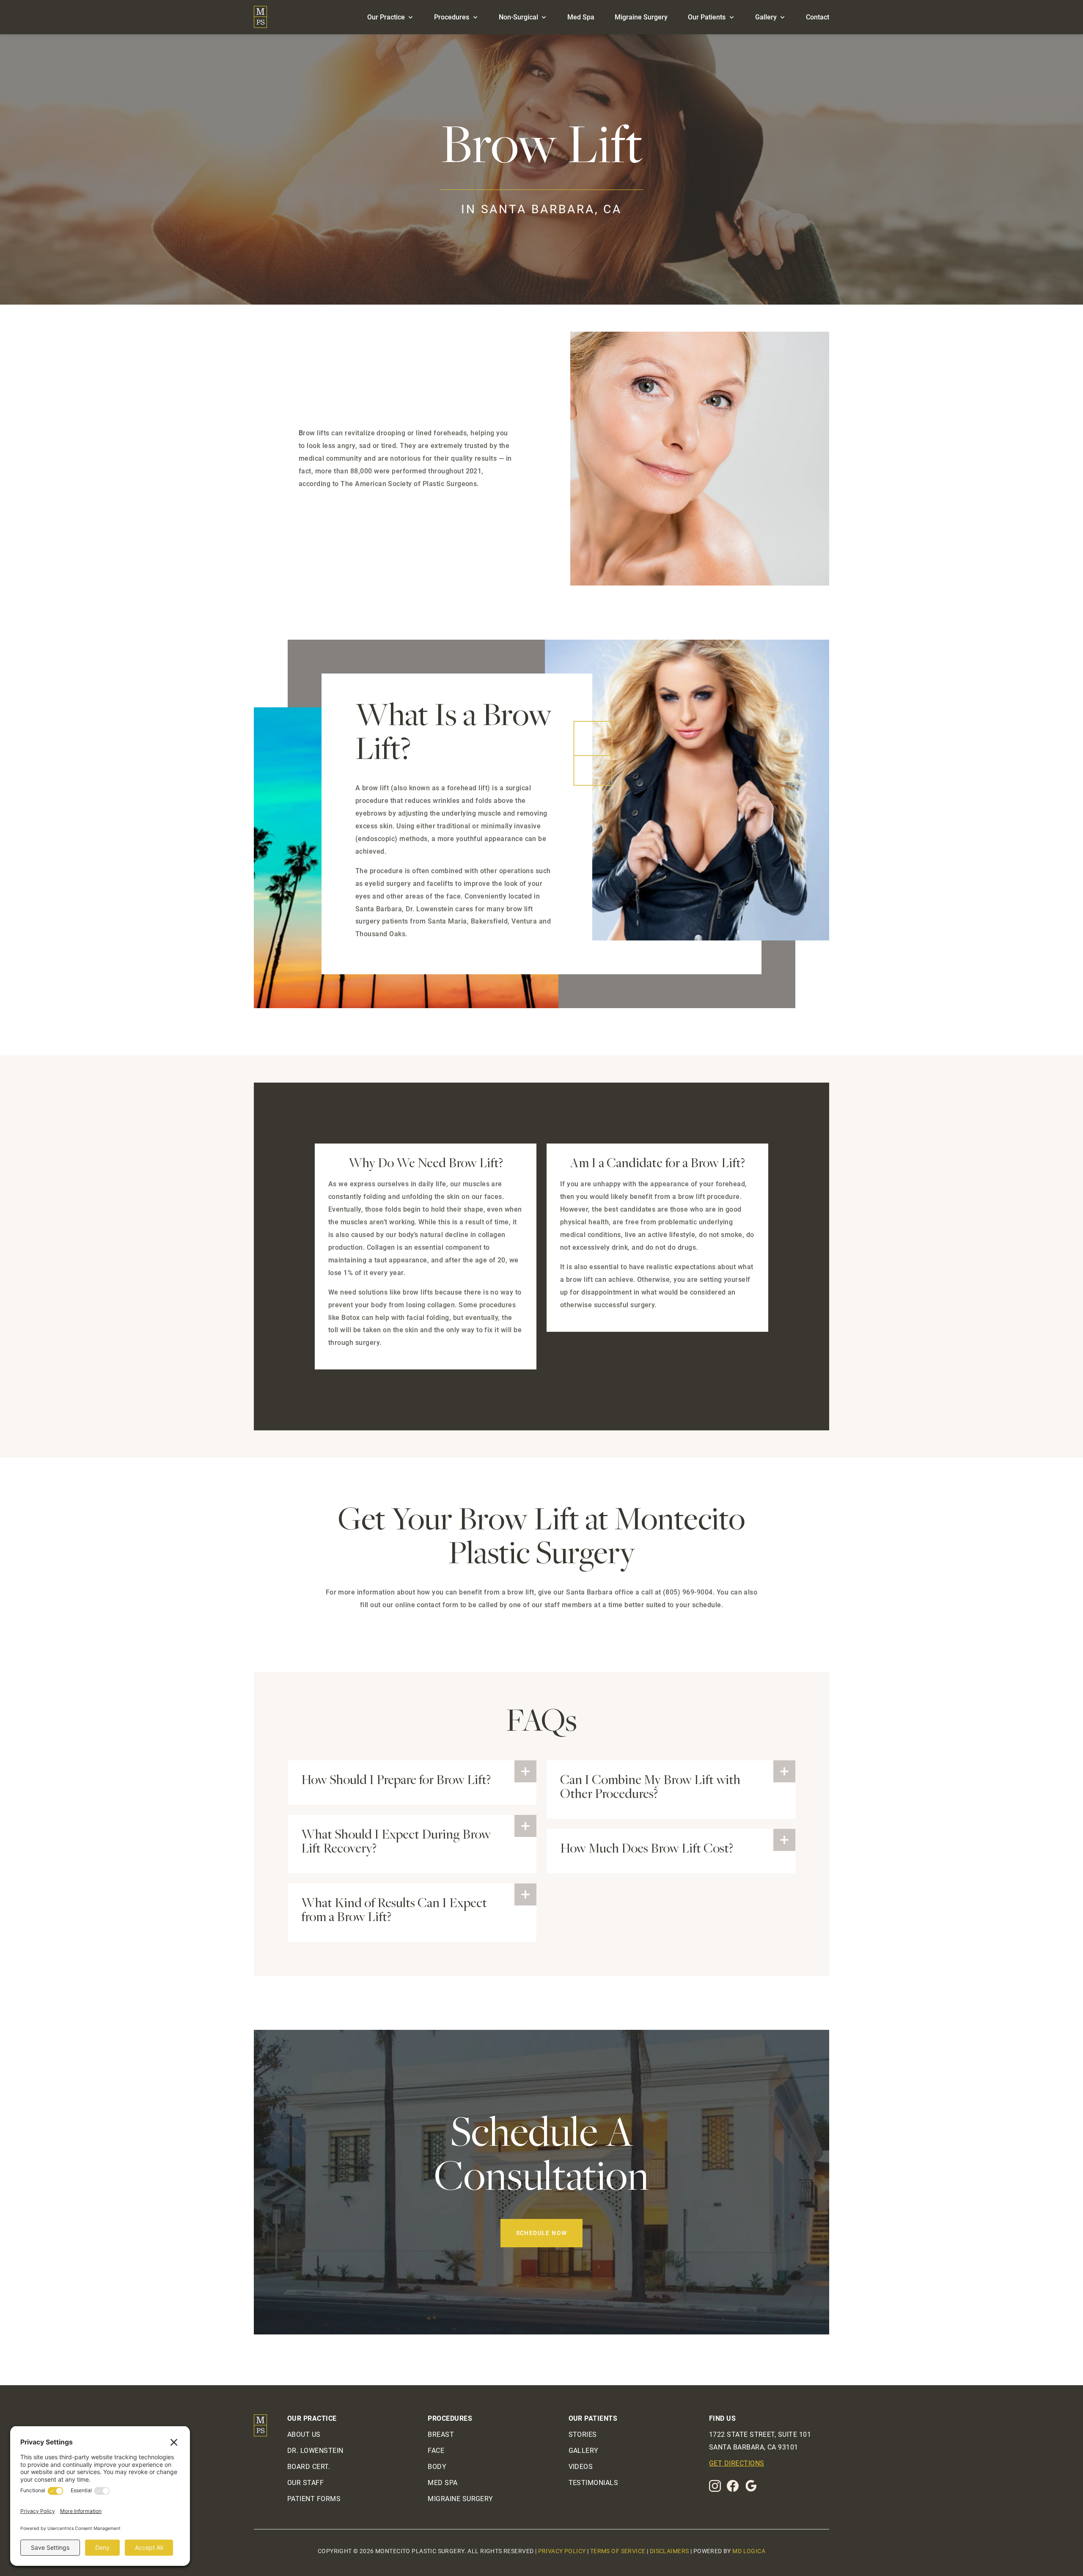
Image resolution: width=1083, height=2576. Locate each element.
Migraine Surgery (641, 17)
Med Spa (581, 17)
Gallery (766, 17)
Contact (818, 17)
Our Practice (386, 17)
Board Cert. (309, 2467)
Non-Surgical (518, 17)
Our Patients (707, 17)
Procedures (452, 17)
